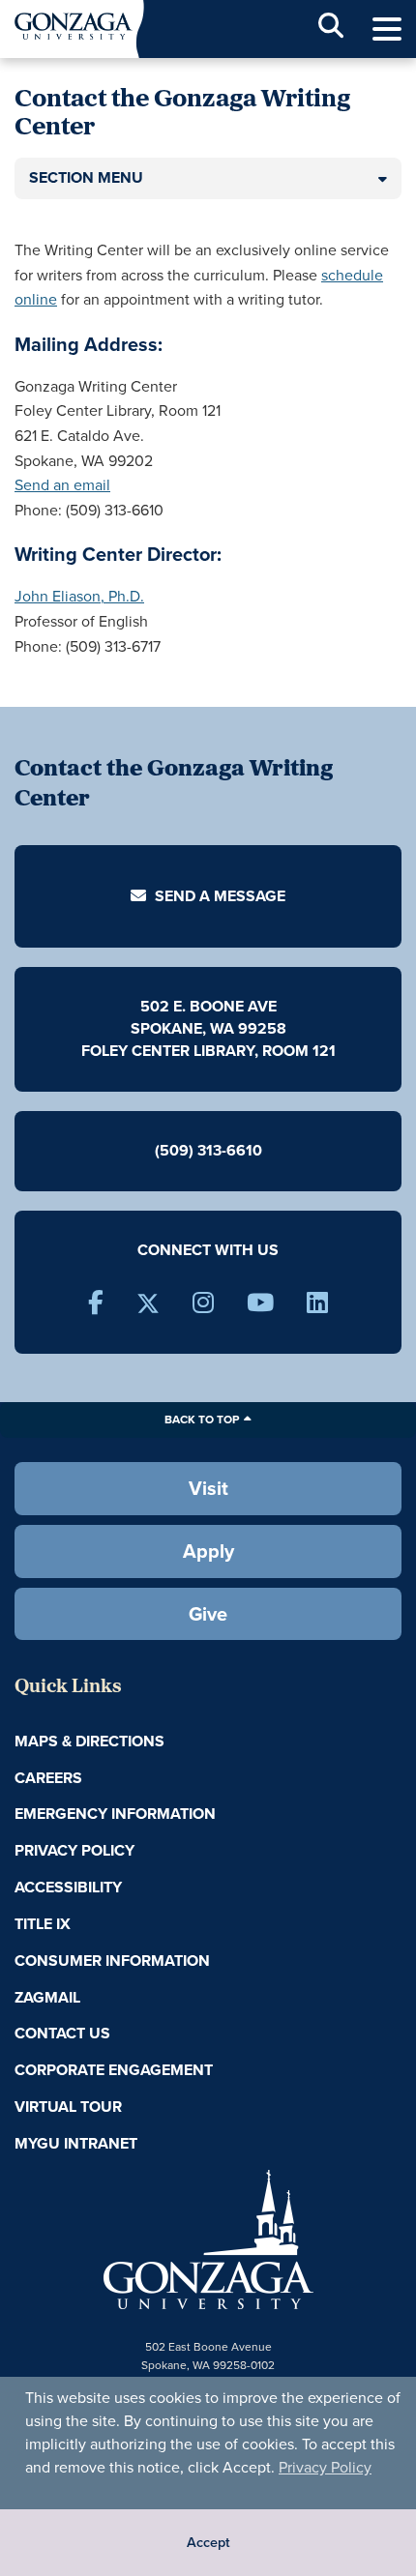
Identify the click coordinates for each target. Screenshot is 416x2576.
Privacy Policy (325, 2467)
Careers (48, 1778)
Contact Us (62, 2033)
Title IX (43, 1924)
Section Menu (86, 177)
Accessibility (68, 1887)
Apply (208, 1551)
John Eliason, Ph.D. (79, 596)
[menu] (387, 29)
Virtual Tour (68, 2107)
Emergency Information (115, 1814)
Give (208, 1614)
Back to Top (202, 1420)
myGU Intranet (76, 2143)
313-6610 (230, 1150)
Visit (208, 1488)
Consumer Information (112, 1961)
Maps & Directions (89, 1741)
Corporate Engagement (114, 2070)
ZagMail (47, 1997)
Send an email (62, 485)
